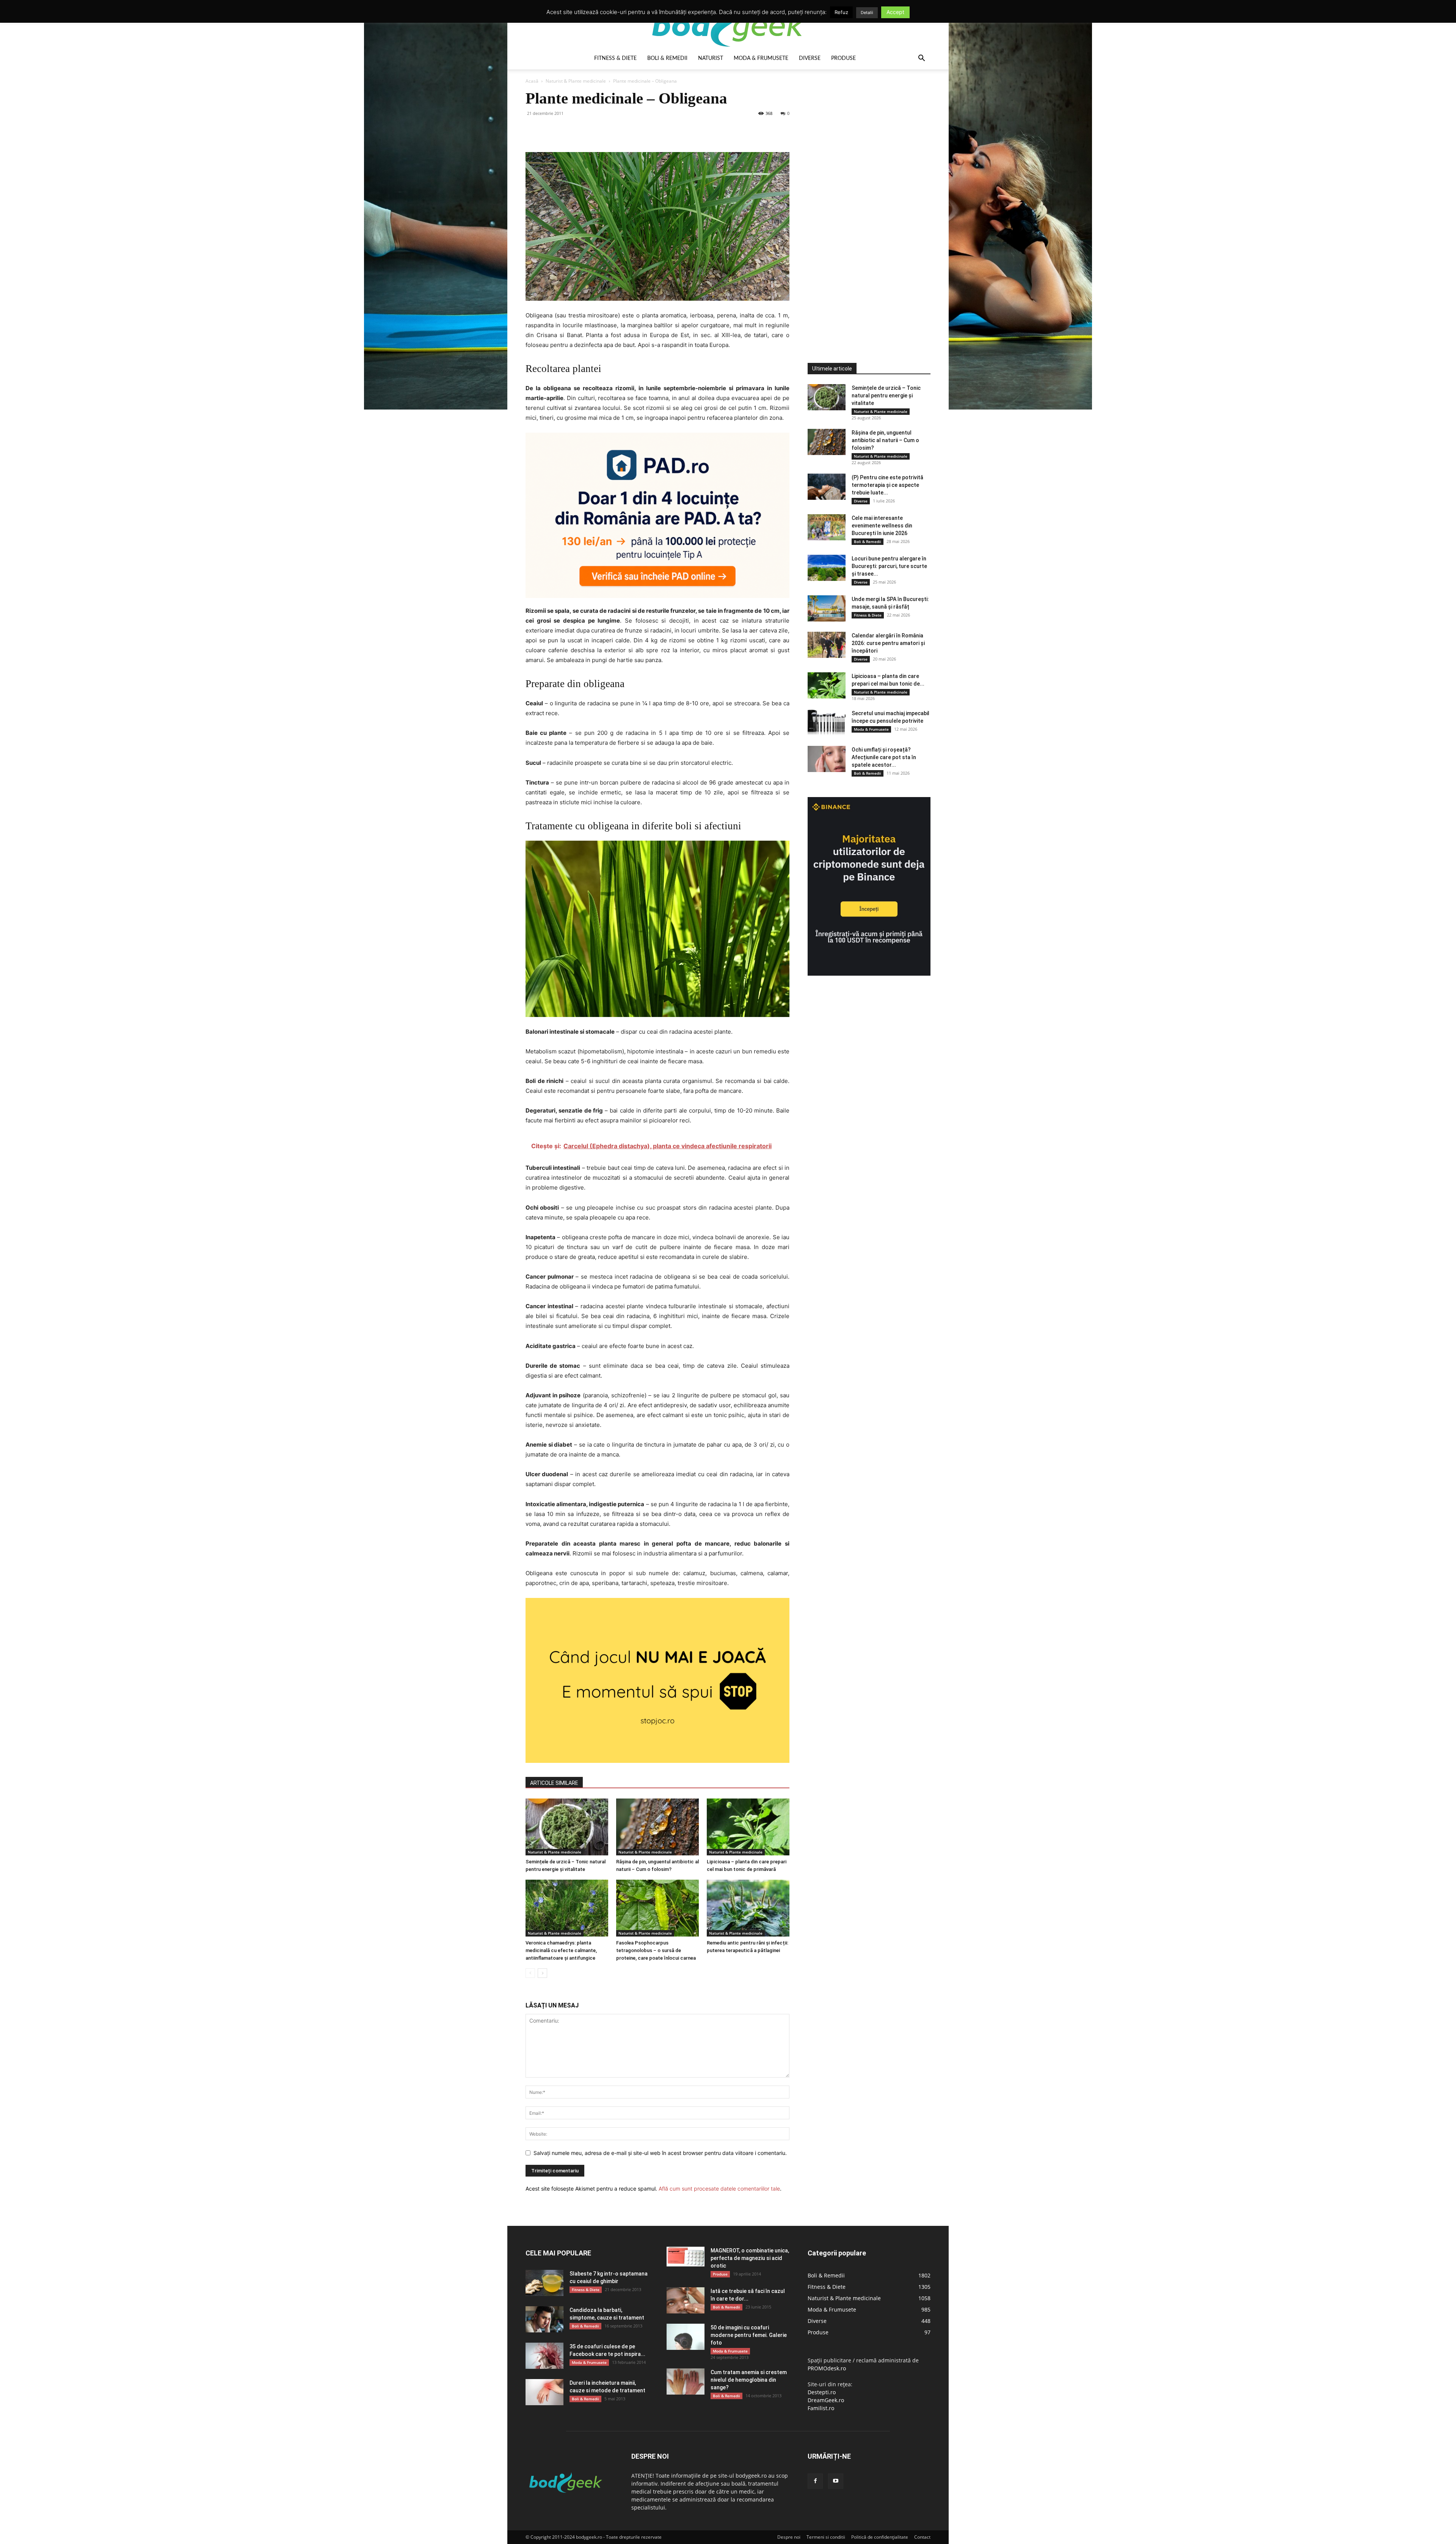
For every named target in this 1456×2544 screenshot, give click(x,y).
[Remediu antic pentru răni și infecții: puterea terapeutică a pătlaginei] (748, 1908)
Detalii (867, 13)
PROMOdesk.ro (827, 2368)
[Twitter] (551, 130)
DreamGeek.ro (826, 2400)
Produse (843, 58)
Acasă (532, 81)
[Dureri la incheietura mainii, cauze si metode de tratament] (544, 2392)
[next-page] (542, 1973)
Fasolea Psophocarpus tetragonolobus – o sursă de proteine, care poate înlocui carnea (656, 1950)
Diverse (810, 58)
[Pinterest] (568, 130)
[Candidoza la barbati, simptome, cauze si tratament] (544, 2319)
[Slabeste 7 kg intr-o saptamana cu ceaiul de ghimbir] (544, 2283)
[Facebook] (533, 130)
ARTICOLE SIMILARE (554, 1783)
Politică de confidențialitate (880, 2537)
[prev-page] (530, 1973)
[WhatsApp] (585, 130)
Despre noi (789, 2537)
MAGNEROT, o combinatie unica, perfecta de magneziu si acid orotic (750, 2258)
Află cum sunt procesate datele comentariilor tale (719, 2189)
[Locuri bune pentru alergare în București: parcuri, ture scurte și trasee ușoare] (827, 568)
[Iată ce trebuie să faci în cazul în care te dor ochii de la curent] (686, 2300)
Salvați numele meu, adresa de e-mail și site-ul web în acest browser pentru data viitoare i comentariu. (660, 2153)
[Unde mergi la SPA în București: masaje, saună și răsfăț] (827, 608)
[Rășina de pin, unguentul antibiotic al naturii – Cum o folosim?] (657, 1827)
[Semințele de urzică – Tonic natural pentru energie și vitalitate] (567, 1827)
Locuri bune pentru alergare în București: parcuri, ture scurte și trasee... (889, 566)
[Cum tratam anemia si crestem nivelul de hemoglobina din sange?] (686, 2382)
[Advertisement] (864, 202)
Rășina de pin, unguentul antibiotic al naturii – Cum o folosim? (885, 440)
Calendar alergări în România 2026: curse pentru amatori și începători (888, 643)
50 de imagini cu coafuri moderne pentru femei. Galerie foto (749, 2335)
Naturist (711, 58)
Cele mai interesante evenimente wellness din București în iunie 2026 (882, 526)
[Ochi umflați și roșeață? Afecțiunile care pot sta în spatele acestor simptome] (827, 759)
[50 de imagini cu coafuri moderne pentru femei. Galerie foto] (686, 2337)
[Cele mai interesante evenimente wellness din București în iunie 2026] (827, 527)
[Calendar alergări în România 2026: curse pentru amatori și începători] (827, 645)
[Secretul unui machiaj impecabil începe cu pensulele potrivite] (827, 723)
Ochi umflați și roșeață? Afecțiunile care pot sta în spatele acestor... (884, 757)
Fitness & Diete (615, 58)
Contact (922, 2537)
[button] (921, 59)
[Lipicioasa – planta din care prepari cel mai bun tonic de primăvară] (748, 1827)
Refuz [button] (841, 12)
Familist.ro (821, 2408)
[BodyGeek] (728, 25)
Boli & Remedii (667, 58)
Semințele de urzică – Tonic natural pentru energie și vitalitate (886, 395)
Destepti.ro (822, 2392)
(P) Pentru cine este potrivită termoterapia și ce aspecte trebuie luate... (887, 485)
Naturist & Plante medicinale (576, 81)
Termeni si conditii (826, 2537)
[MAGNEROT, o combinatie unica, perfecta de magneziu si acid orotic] (686, 2257)
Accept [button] (895, 12)
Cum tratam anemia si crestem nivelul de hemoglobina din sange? (749, 2380)
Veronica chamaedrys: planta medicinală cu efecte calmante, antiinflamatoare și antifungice (561, 1950)
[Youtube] (836, 2481)
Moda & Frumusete (761, 58)
